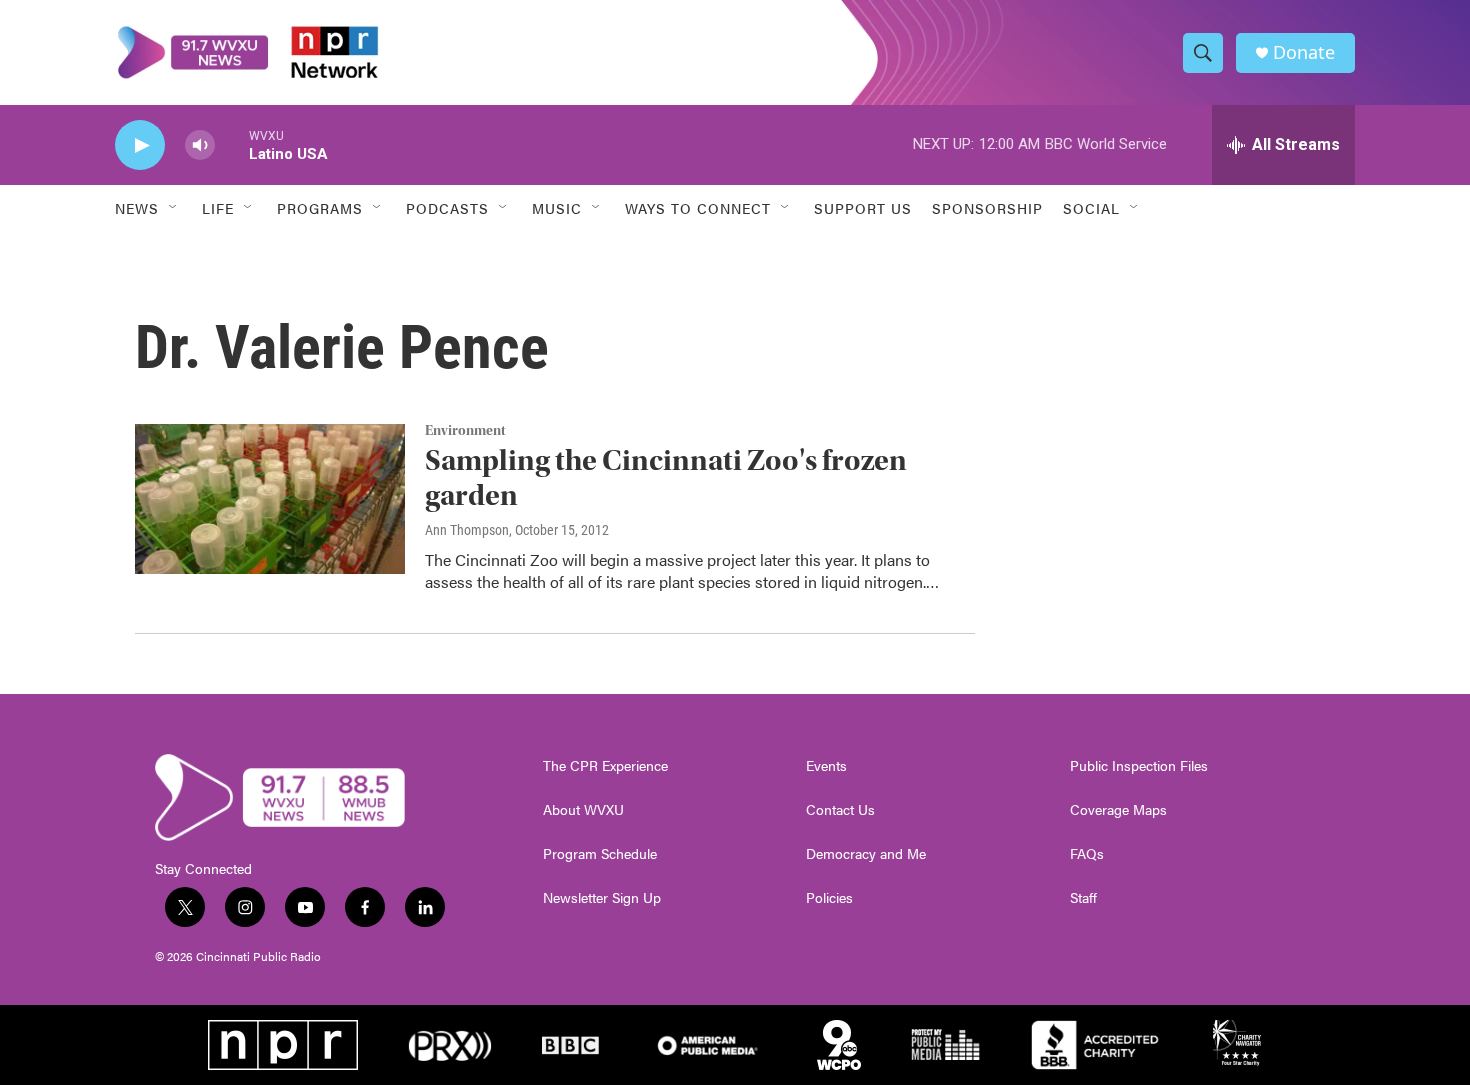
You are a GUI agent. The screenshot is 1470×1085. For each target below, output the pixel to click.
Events (826, 766)
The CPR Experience (605, 766)
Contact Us (840, 810)
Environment (465, 431)
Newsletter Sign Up (602, 898)
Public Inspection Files (1139, 766)
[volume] (200, 145)
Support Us (863, 208)
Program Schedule (600, 854)
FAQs (1087, 854)
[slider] (232, 144)
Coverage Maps (1118, 810)
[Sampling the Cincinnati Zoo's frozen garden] (270, 499)
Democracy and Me (866, 854)
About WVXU (583, 810)
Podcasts (447, 208)
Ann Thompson (467, 530)
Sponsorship (987, 208)
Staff (1083, 898)
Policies (829, 898)
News (137, 208)
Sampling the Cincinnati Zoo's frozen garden (666, 478)
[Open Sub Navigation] (174, 208)
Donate (1304, 52)
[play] (140, 145)
